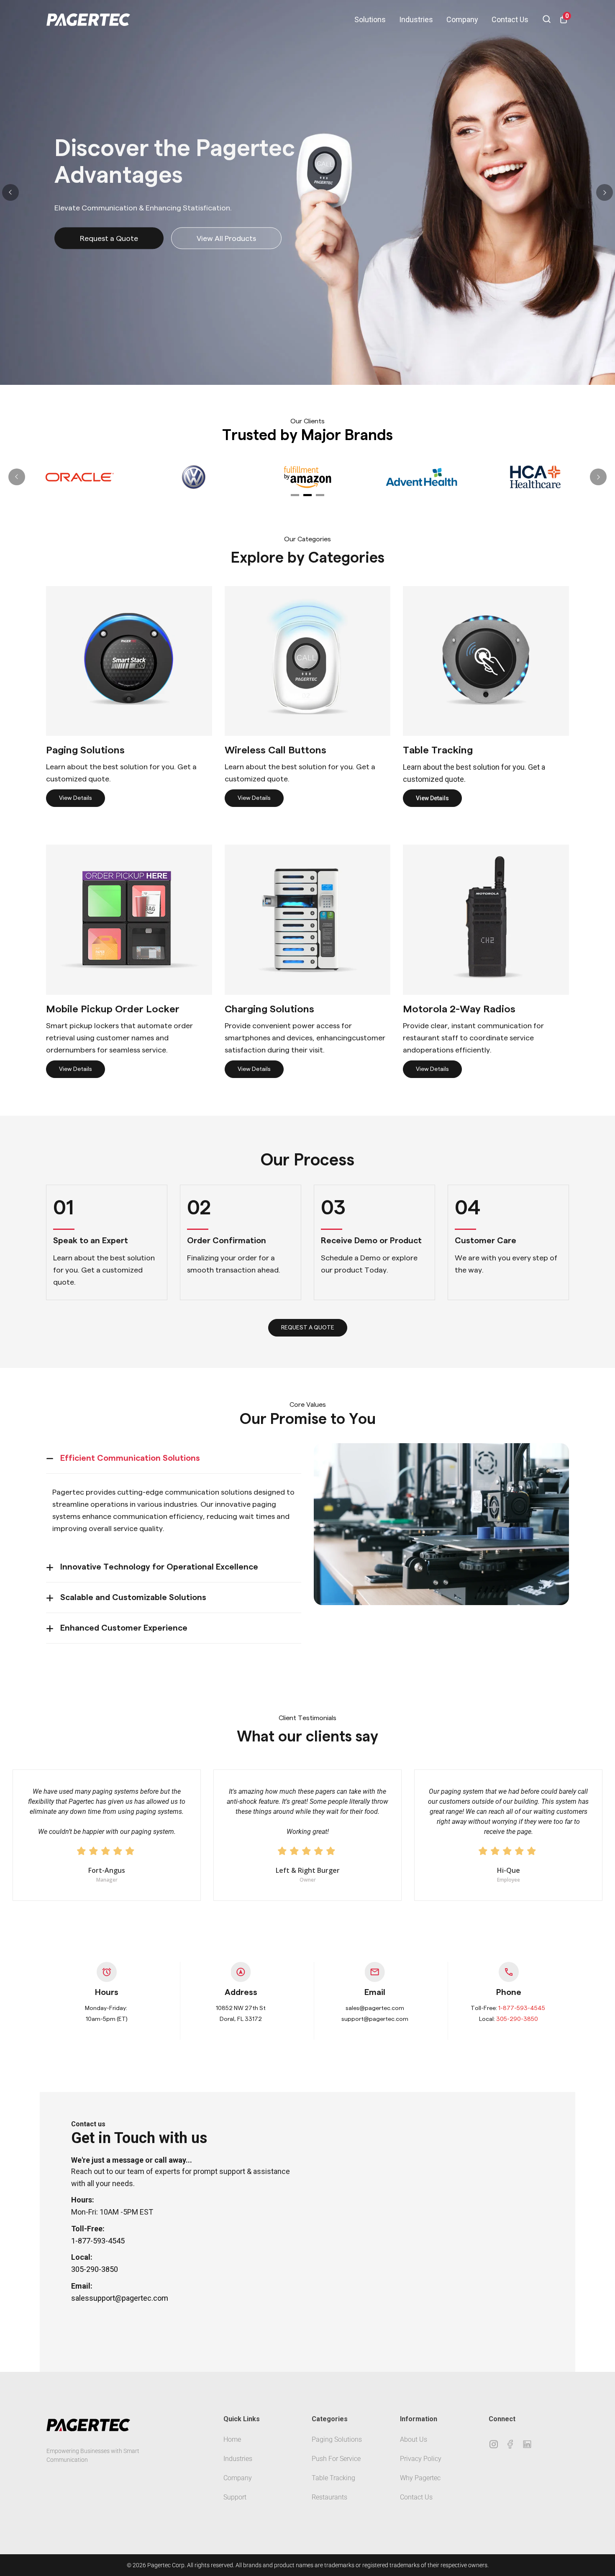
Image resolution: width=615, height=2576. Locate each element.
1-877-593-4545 (522, 2008)
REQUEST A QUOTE (308, 1328)
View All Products (226, 239)
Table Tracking (333, 2478)
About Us (414, 2439)
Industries (416, 19)
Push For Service (336, 2459)
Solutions (370, 19)
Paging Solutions (337, 2439)
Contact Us (510, 19)
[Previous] (10, 192)
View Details (76, 798)
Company (462, 19)
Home (232, 2439)
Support (235, 2497)
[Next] (605, 192)
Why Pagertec (420, 2478)
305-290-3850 (517, 2019)
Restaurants (329, 2497)
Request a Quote (109, 239)
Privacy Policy (421, 2459)
